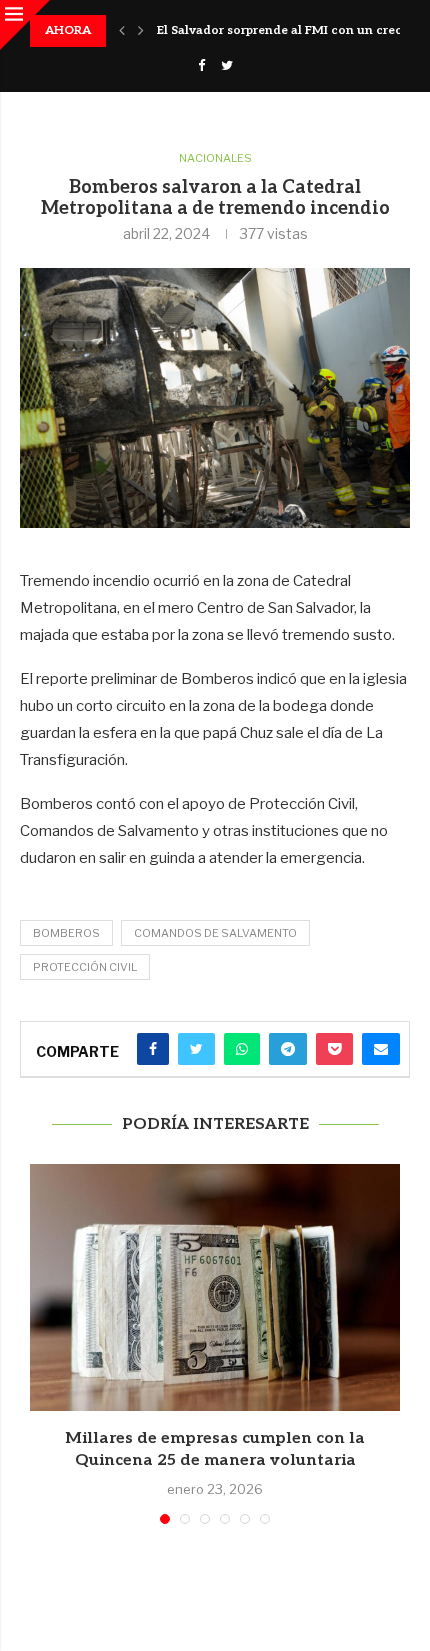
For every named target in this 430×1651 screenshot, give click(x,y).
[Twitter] (227, 65)
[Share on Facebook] (153, 1049)
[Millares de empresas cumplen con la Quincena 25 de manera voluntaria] (215, 1287)
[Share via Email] (381, 1049)
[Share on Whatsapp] (242, 1049)
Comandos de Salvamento (215, 933)
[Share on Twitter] (196, 1049)
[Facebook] (201, 65)
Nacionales (215, 158)
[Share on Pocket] (334, 1049)
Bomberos (66, 933)
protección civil (85, 967)
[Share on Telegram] (288, 1049)
